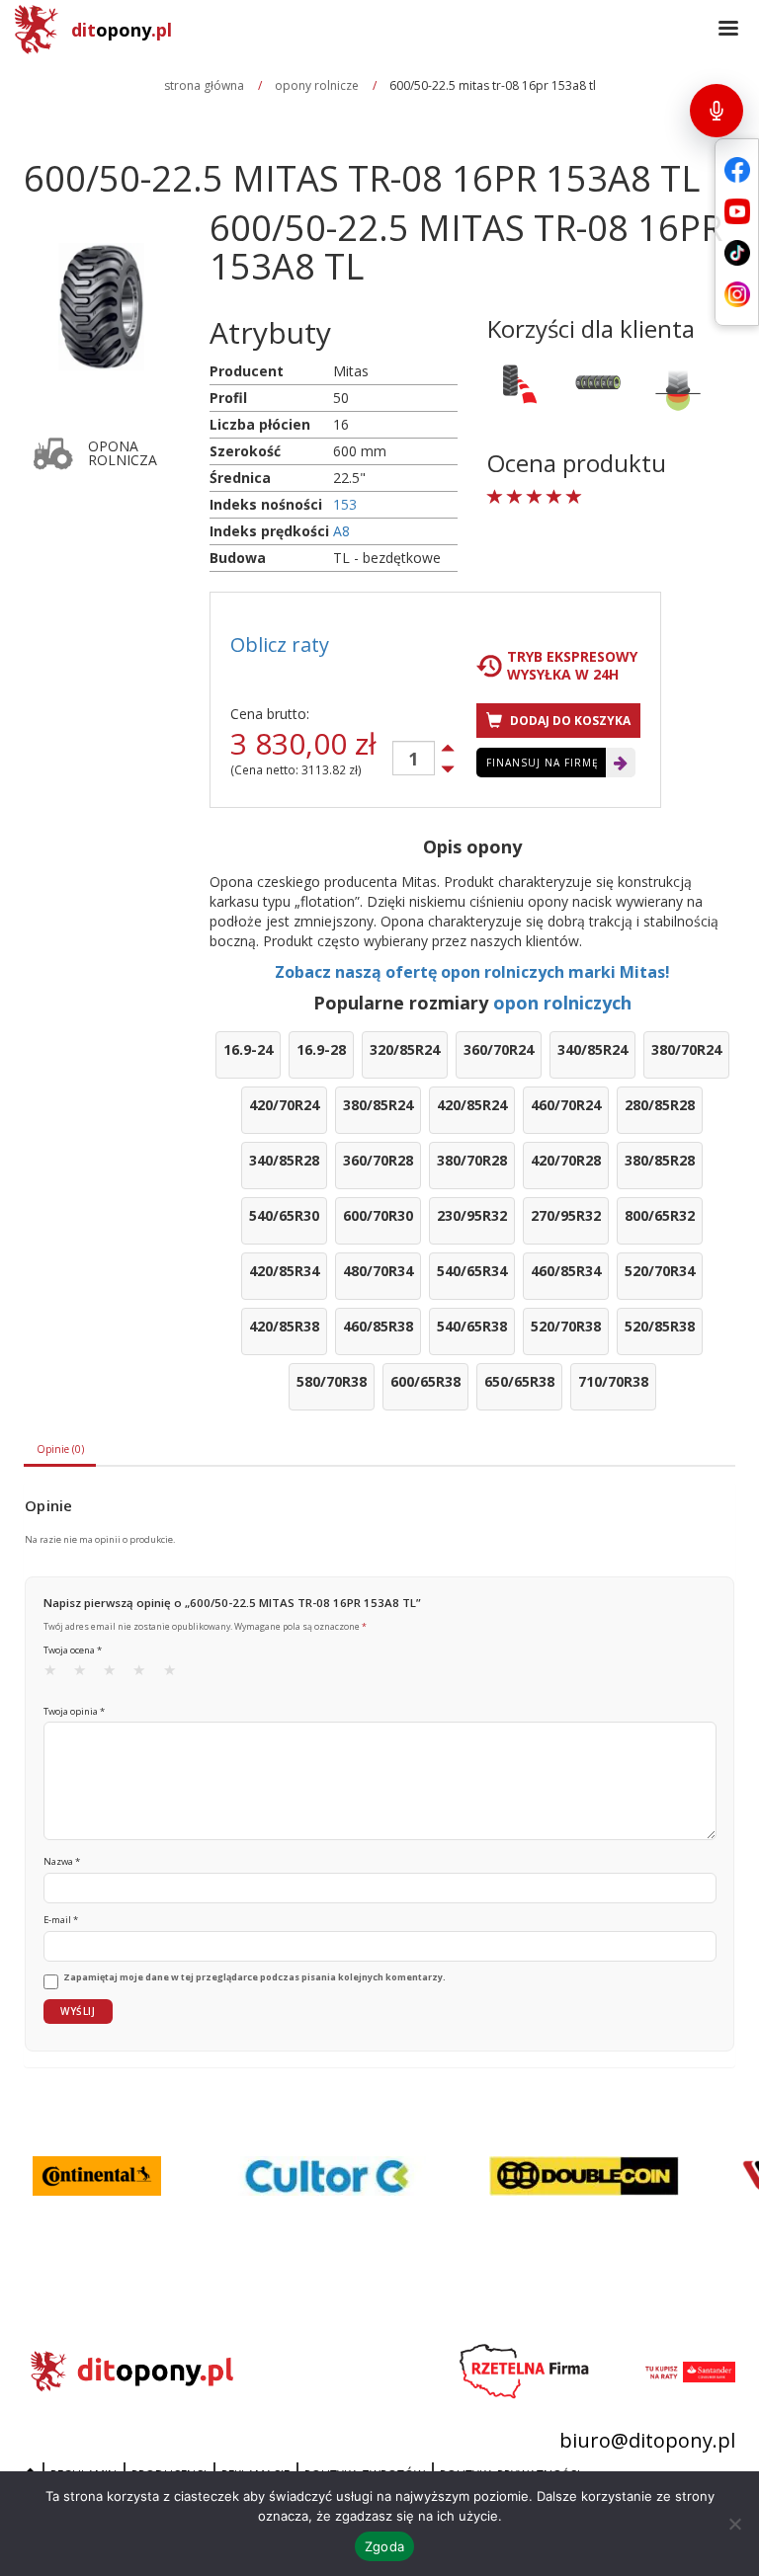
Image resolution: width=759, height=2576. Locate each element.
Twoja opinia (74, 1711)
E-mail (61, 1920)
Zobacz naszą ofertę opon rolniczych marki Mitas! (472, 972)
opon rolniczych (562, 1003)
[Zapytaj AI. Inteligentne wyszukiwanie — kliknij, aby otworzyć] (717, 111)
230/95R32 (472, 1215)
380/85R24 (378, 1105)
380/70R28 (472, 1160)
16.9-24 (248, 1049)
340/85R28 (284, 1160)
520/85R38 (660, 1326)
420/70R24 (284, 1105)
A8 (341, 531)
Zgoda (384, 2546)
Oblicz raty (280, 644)
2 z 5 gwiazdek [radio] (86, 1674)
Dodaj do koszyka (569, 721)
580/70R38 (332, 1381)
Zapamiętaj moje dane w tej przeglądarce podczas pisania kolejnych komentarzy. (254, 1977)
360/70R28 (378, 1160)
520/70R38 (566, 1326)
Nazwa (62, 1861)
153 (345, 504)
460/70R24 (566, 1105)
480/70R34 (378, 1271)
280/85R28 (660, 1105)
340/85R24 (592, 1049)
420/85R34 (284, 1271)
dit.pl (122, 30)
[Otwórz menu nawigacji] (728, 30)
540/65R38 (472, 1326)
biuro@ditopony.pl (647, 2440)
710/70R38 (613, 1381)
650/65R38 (519, 1381)
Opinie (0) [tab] (60, 1449)
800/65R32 (660, 1215)
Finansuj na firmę (543, 763)
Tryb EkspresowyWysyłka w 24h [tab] (572, 666)
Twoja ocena (73, 1650)
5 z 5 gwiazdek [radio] (176, 1674)
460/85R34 (566, 1271)
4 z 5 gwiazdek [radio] (145, 1674)
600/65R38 (425, 1381)
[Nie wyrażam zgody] (734, 2524)
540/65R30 (284, 1215)
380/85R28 (660, 1160)
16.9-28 (321, 1049)
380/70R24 (686, 1049)
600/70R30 (378, 1215)
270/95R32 (566, 1215)
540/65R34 (472, 1271)
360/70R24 (499, 1049)
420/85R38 (284, 1326)
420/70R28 (566, 1160)
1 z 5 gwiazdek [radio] (56, 1674)
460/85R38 (378, 1326)
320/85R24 (405, 1049)
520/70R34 (660, 1271)
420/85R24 (472, 1105)
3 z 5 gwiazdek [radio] (116, 1674)
